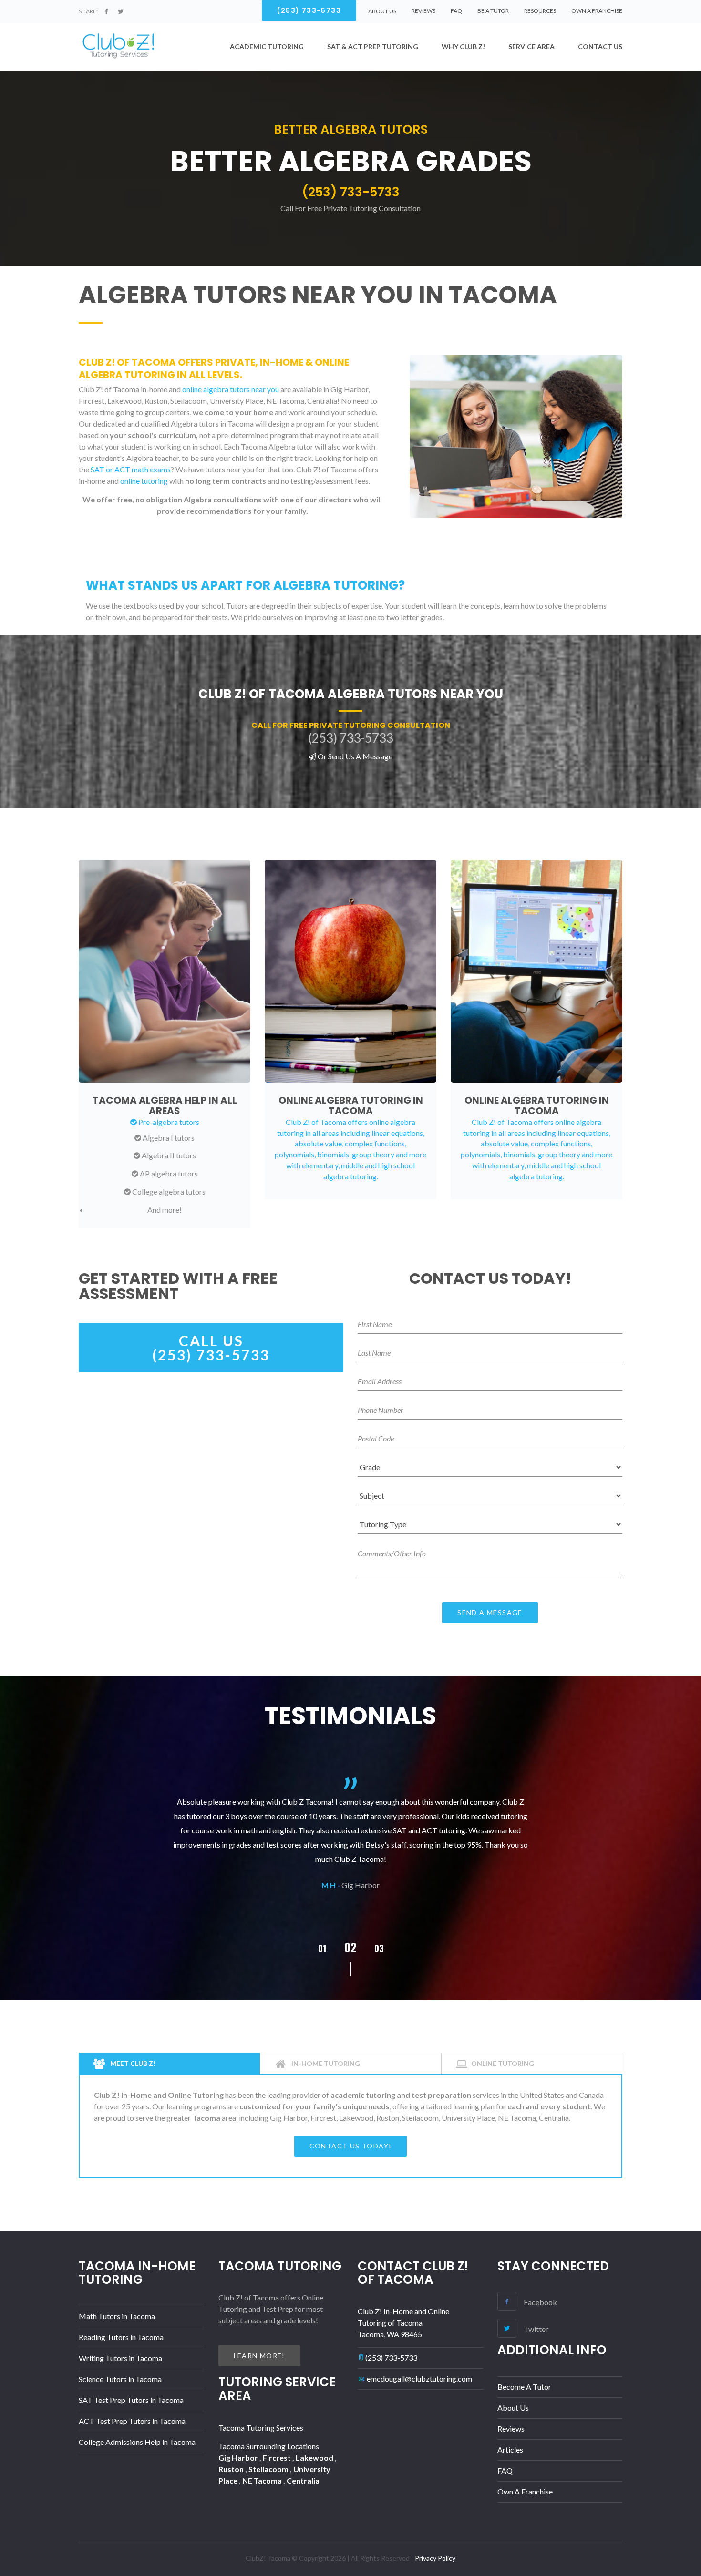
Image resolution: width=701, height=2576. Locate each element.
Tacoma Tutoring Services (261, 2428)
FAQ (456, 11)
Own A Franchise (597, 11)
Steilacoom (269, 2469)
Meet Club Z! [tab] (132, 2063)
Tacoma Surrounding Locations (269, 2446)
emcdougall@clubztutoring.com (419, 2378)
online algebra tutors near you (231, 389)
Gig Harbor (239, 2458)
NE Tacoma (263, 2480)
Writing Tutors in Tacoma (120, 2358)
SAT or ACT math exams (131, 469)
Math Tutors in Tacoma (117, 2316)
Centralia (303, 2480)
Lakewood (315, 2458)
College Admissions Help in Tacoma (137, 2442)
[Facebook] (106, 11)
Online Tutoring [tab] (503, 2063)
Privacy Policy (435, 2558)
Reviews (423, 11)
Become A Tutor (524, 2387)
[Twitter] (121, 11)
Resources (540, 11)
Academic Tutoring (267, 46)
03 (350, 1947)
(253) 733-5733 (391, 2357)
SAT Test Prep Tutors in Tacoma (131, 2400)
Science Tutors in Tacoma (120, 2379)
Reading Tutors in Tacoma (121, 2337)
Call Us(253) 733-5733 (211, 1348)
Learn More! (259, 2356)
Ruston (232, 2469)
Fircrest (278, 2458)
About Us (513, 2407)
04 (379, 1948)
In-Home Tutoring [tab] (325, 2063)
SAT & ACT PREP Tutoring (373, 46)
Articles (510, 2449)
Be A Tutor (493, 11)
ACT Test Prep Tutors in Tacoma (132, 2421)
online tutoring (144, 481)
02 (322, 1948)
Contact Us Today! (351, 2146)
